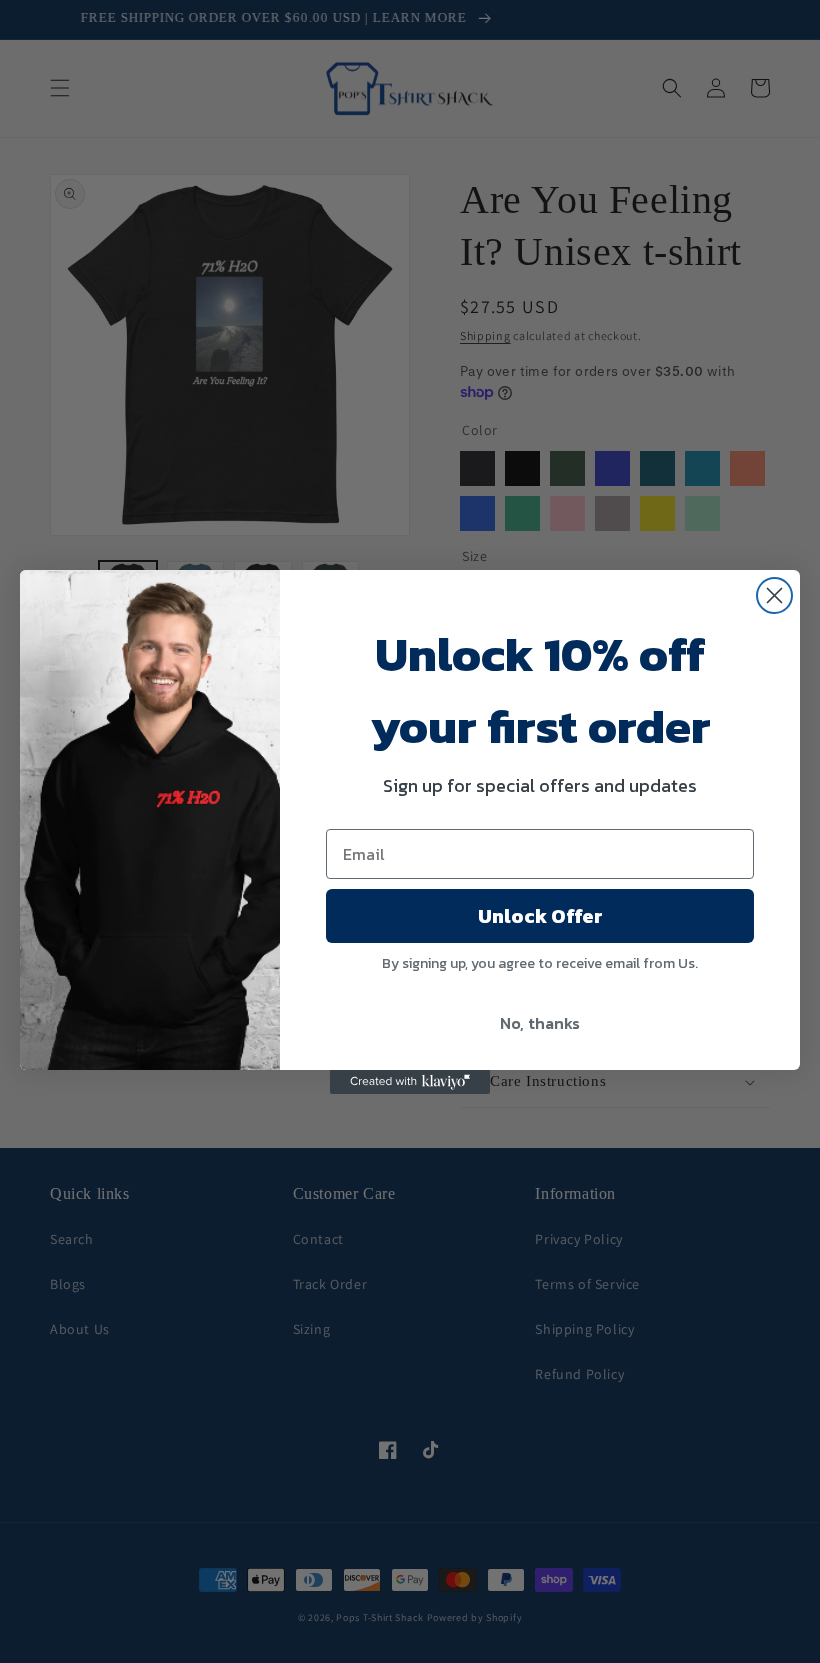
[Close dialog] (774, 595)
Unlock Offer (540, 916)
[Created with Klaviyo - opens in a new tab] (410, 1082)
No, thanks (540, 1023)
